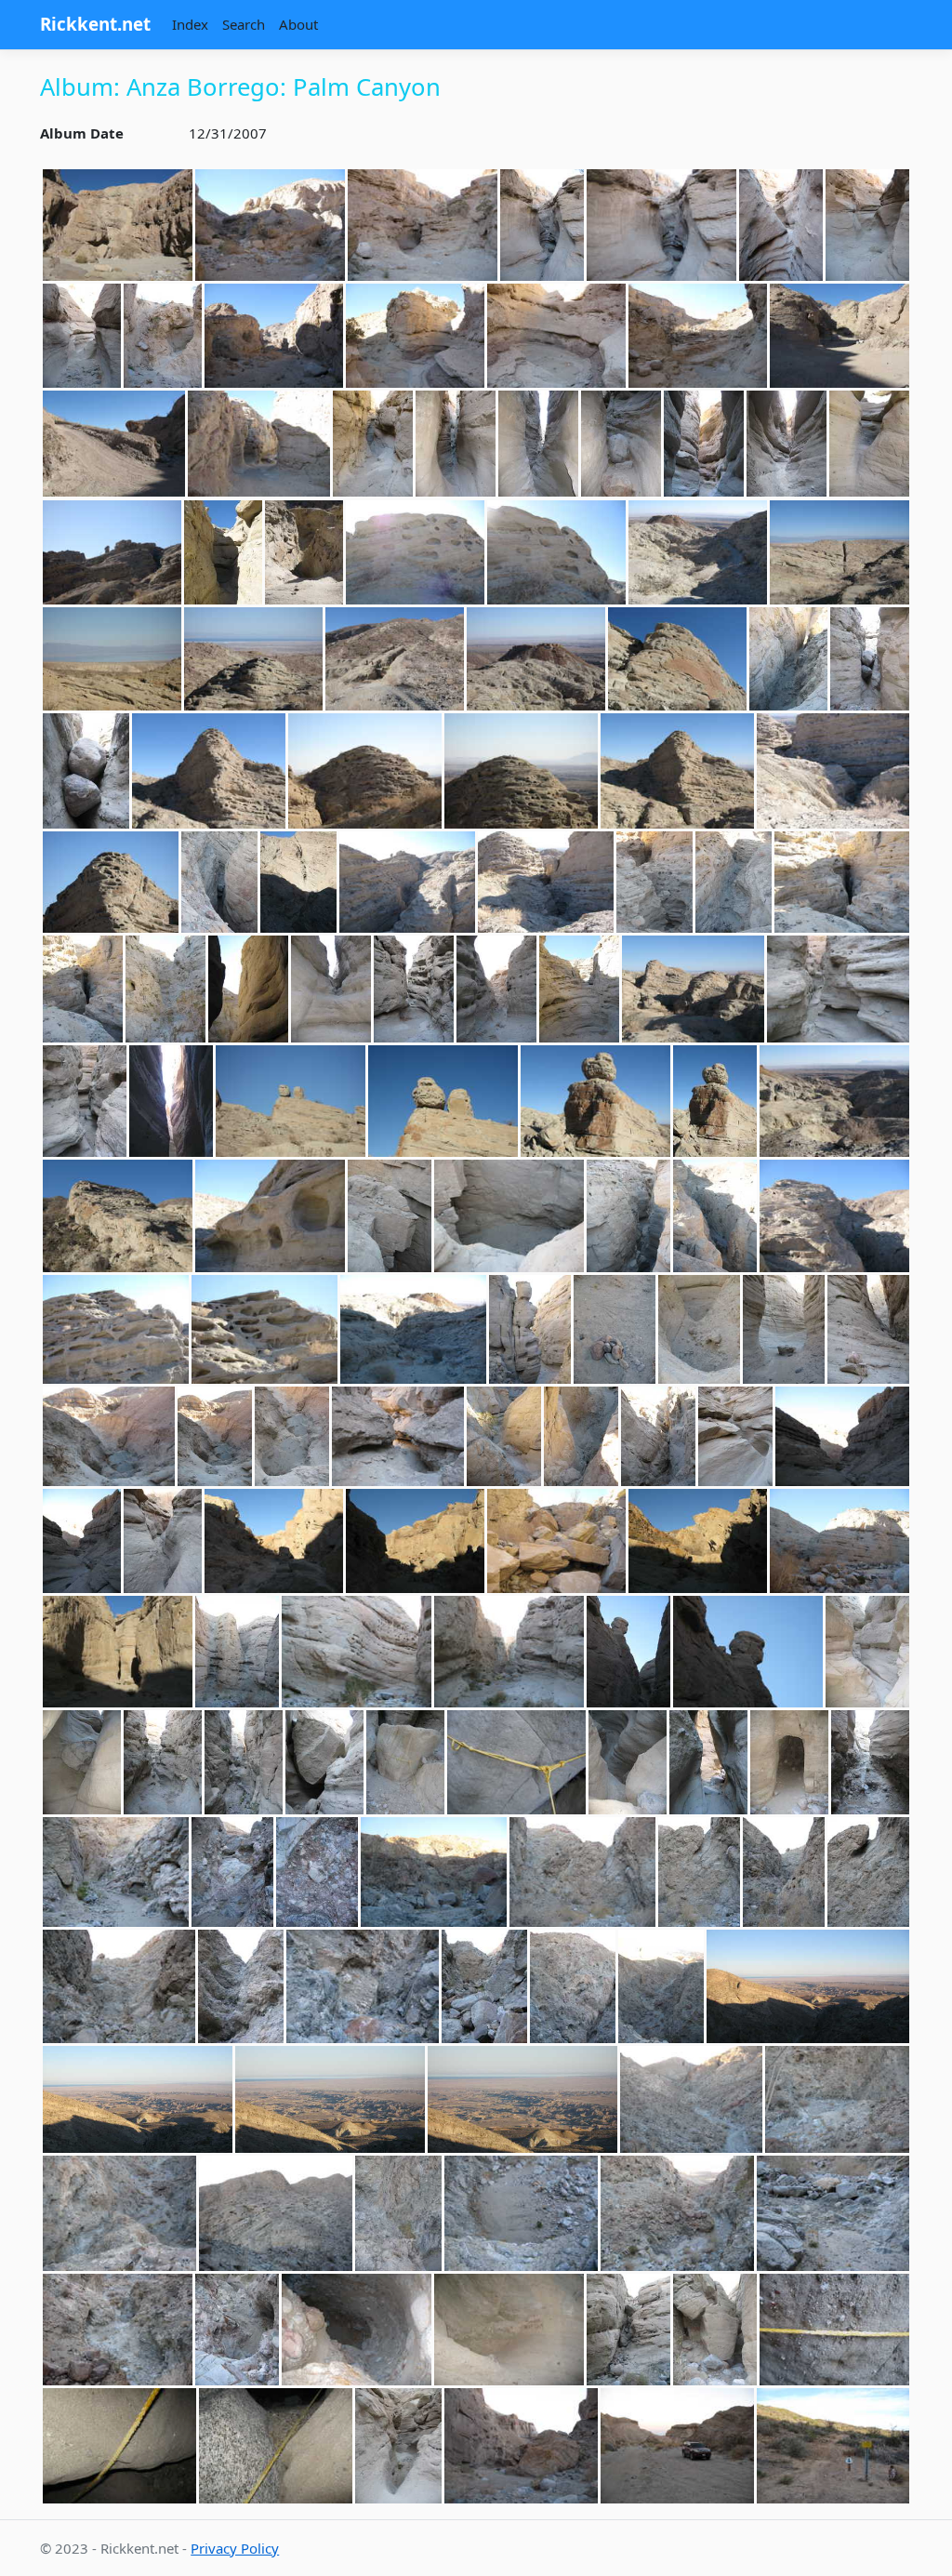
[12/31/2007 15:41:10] (232, 1872)
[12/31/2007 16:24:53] (834, 2330)
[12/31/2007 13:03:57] (423, 225)
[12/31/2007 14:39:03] (834, 1215)
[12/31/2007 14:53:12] (292, 1436)
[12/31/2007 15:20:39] (118, 1652)
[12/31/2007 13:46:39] (365, 771)
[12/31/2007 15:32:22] (516, 1762)
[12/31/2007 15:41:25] (317, 1872)
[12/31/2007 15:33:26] (708, 1762)
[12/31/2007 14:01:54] (165, 989)
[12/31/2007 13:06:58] (163, 336)
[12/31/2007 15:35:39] (789, 1762)
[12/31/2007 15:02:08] (581, 1436)
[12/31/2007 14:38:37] (715, 1215)
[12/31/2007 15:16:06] (698, 1541)
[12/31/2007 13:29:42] (395, 659)
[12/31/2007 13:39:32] (86, 771)
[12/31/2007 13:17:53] (621, 444)
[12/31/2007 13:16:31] (373, 444)
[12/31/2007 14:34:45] (118, 1215)
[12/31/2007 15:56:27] (837, 2099)
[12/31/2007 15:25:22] (748, 1652)
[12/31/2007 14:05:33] (331, 989)
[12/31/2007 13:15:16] (259, 444)
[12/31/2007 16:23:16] (628, 2330)
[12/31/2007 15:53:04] (484, 1987)
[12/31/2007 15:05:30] (163, 1541)
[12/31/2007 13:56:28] (654, 882)
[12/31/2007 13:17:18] (456, 444)
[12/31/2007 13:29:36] (253, 659)
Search (244, 24)
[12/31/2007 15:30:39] (324, 1762)
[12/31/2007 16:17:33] (357, 2330)
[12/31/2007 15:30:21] (244, 1762)
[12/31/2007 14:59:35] (504, 1436)
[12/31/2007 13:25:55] (304, 552)
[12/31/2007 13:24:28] (223, 552)
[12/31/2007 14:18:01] (85, 1101)
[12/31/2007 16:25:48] (119, 2446)
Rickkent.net (95, 24)
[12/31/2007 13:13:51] (840, 336)
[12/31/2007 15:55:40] (808, 1987)
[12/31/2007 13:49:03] (833, 771)
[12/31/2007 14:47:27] (615, 1329)
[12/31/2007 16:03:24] (118, 2330)
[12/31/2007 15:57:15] (276, 2213)
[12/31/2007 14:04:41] (248, 989)
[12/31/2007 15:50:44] (119, 1987)
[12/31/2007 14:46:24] (530, 1329)
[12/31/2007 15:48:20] (868, 1872)
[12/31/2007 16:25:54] (276, 2446)
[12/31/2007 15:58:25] (398, 2213)
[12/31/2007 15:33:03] (628, 1762)
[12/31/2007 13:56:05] (407, 882)
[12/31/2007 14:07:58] (496, 989)
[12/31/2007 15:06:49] (274, 1541)
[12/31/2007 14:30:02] (834, 1101)
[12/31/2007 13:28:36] (556, 552)
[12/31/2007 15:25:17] (628, 1652)
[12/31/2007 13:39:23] (870, 659)
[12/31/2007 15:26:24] (82, 1762)
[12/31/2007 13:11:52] (698, 336)
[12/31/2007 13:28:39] (698, 552)
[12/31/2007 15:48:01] (699, 1872)
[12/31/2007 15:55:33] (661, 1987)
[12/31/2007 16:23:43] (715, 2330)
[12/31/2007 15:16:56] (840, 1541)
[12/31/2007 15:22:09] (237, 1652)
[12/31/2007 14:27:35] (443, 1101)
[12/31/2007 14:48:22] (699, 1329)
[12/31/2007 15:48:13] (784, 1872)
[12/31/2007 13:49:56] (111, 882)
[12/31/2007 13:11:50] (556, 336)
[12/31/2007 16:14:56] (237, 2330)
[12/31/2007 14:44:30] (413, 1329)
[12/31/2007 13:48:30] (677, 771)
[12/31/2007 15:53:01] (363, 1987)
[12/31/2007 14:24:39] (291, 1101)
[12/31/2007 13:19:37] (869, 444)
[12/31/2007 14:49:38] (784, 1329)
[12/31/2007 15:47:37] (582, 1872)
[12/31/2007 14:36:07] (390, 1215)
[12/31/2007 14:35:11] (270, 1215)
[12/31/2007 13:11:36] (415, 336)
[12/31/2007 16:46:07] (677, 2446)
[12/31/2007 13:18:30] (704, 444)
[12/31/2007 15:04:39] (842, 1436)
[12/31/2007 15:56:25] (691, 2099)
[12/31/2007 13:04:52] (867, 225)
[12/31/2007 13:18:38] (787, 444)
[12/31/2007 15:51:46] (241, 1987)
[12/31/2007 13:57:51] (83, 989)
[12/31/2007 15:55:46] (138, 2099)
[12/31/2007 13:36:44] (788, 659)
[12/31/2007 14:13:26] (693, 989)
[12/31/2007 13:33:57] (677, 659)
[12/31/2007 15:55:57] (522, 2099)
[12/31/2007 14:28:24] (715, 1101)
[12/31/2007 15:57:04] (119, 2213)
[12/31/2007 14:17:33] (838, 989)
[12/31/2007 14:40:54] (264, 1329)
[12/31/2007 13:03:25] (270, 225)
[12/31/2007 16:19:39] (509, 2330)
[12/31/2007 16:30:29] (398, 2446)
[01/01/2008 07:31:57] (833, 2446)
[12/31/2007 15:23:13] (509, 1652)
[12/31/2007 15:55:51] (330, 2099)
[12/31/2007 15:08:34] (415, 1541)
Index (190, 24)
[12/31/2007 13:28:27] (415, 552)
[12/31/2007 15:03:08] (658, 1436)
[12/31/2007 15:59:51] (833, 2213)
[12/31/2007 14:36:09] (509, 1215)
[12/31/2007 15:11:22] (556, 1541)
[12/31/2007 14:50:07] (868, 1329)
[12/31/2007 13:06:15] (82, 336)
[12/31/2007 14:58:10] (398, 1436)
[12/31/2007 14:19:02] (171, 1101)
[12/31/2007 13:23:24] (112, 552)
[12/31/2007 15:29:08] (163, 1762)
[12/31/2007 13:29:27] (840, 552)
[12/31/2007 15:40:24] (116, 1872)
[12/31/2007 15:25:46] (867, 1652)
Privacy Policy (235, 2548)
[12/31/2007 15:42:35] (434, 1872)
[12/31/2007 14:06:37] (414, 989)
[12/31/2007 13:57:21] (734, 882)
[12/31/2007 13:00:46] (118, 225)
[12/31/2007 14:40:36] (116, 1329)
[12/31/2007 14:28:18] (595, 1101)
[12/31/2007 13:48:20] (521, 771)
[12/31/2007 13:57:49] (842, 882)
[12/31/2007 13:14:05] (114, 444)
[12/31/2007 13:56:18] (546, 882)
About (298, 24)
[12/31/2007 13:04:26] (781, 225)
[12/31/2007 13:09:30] (274, 336)
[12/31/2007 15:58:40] (521, 2213)
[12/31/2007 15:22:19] (357, 1652)
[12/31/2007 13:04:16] (661, 225)
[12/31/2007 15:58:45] (677, 2213)
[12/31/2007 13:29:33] (112, 659)
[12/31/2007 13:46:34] (209, 771)
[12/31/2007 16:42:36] (521, 2446)
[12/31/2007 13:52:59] (298, 882)
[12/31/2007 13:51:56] (219, 882)
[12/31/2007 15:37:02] (870, 1762)
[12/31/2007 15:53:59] (573, 1987)
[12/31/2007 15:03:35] (735, 1436)
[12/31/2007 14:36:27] (628, 1215)
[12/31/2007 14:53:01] (109, 1436)
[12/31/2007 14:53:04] (215, 1436)
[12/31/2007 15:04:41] (82, 1541)
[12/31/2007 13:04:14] (542, 225)
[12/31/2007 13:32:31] (536, 659)
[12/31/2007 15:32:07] (405, 1762)
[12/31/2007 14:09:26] (579, 989)
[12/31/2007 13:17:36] (538, 444)
